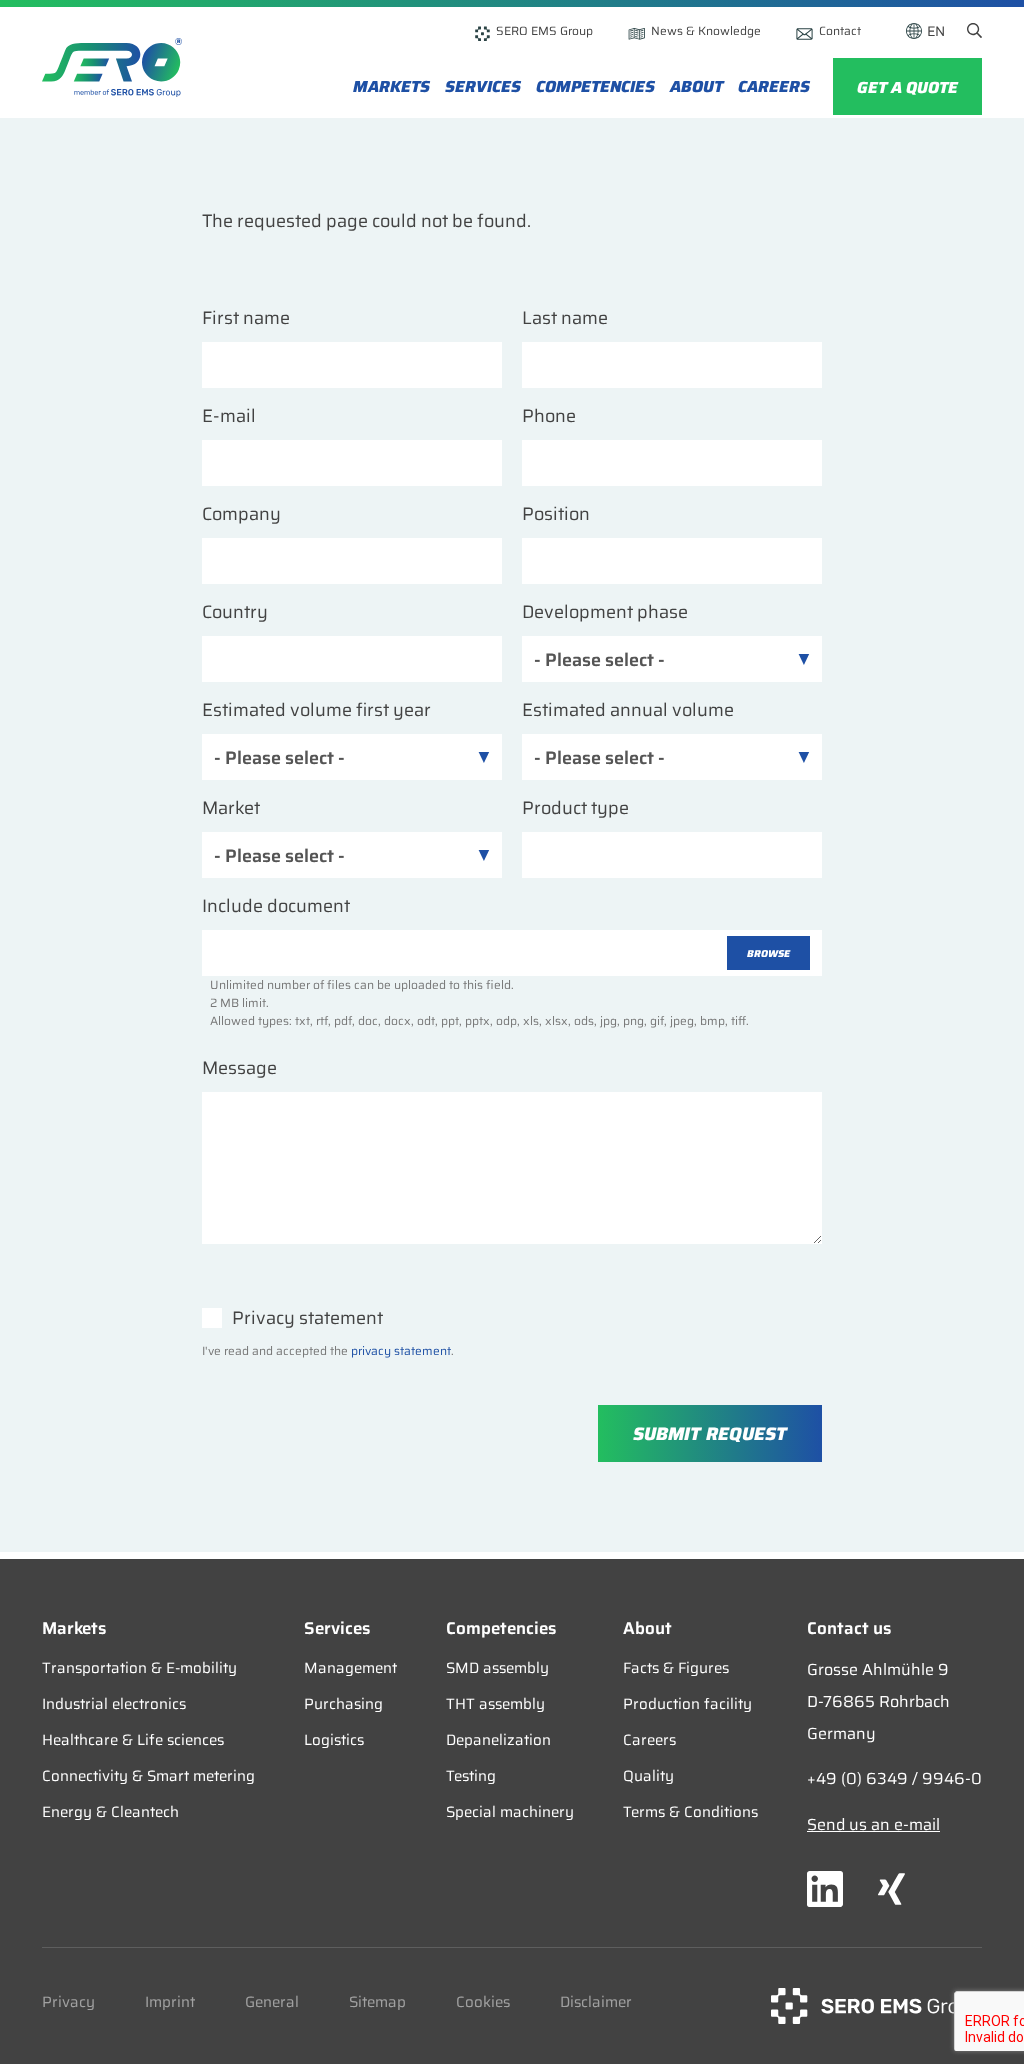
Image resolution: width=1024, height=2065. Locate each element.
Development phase (605, 612)
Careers (774, 86)
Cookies (483, 2002)
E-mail (229, 416)
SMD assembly (497, 1668)
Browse (768, 953)
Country (235, 612)
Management (350, 1668)
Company (241, 514)
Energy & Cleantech (110, 1812)
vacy (78, 2002)
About (696, 86)
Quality (648, 1776)
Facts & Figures (676, 1668)
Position (556, 514)
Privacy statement (307, 1318)
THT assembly (495, 1704)
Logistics (334, 1740)
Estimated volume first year (316, 710)
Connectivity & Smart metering (148, 1776)
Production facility (687, 1704)
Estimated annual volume (628, 710)
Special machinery (510, 1812)
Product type (575, 808)
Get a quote (907, 87)
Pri (52, 2002)
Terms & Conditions (690, 1812)
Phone (549, 416)
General (272, 2002)
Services (483, 86)
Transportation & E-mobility (139, 1668)
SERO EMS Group (544, 30)
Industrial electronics (114, 1704)
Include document (276, 906)
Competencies (595, 86)
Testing (471, 1776)
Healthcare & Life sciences (133, 1740)
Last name (565, 318)
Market (231, 808)
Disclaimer (596, 2002)
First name (246, 318)
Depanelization (498, 1740)
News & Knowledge (706, 30)
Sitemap (377, 2002)
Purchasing (343, 1704)
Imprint (170, 2002)
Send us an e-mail (873, 1824)
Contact (840, 30)
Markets (391, 86)
